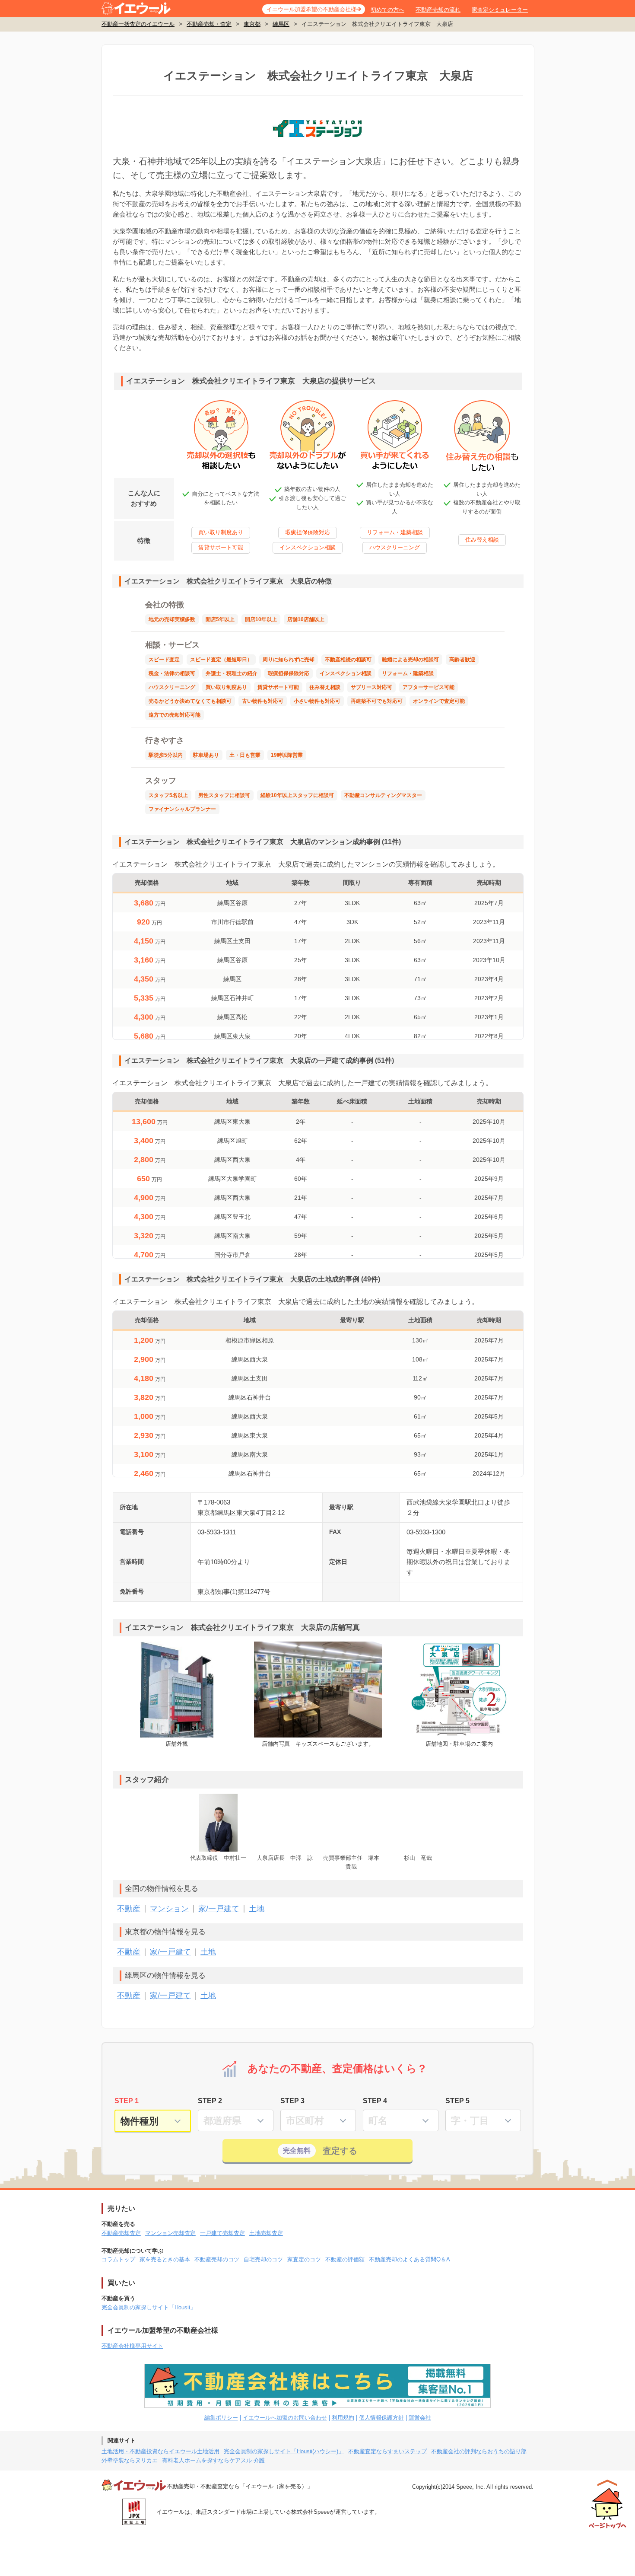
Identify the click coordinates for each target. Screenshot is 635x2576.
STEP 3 (292, 2101)
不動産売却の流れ (438, 10)
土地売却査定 (266, 2233)
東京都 (252, 24)
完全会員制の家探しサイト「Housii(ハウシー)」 (284, 2451)
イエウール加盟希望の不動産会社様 (311, 9)
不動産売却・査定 (209, 24)
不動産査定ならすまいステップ (387, 2451)
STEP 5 (457, 2101)
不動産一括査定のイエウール (138, 24)
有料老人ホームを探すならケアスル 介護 (213, 2460)
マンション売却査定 (170, 2233)
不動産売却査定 (121, 2233)
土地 (257, 1909)
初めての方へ (387, 10)
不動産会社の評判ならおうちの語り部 (479, 2451)
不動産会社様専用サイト (132, 2346)
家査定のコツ (304, 2259)
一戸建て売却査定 (222, 2233)
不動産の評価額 (345, 2259)
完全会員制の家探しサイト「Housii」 (149, 2307)
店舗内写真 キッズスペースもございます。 (318, 1744)
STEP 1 (127, 2101)
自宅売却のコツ (263, 2259)
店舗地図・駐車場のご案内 (459, 1744)
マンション (169, 1909)
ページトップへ (608, 2504)
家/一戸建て (219, 1909)
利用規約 (343, 2418)
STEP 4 (375, 2101)
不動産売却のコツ (217, 2259)
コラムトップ (118, 2259)
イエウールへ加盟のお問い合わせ (285, 2418)
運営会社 (420, 2418)
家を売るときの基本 (165, 2259)
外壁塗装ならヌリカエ (130, 2460)
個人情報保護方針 (381, 2418)
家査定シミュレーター (500, 10)
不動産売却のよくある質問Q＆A (410, 2259)
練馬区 (281, 24)
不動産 (129, 1909)
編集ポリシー (221, 2418)
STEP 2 (210, 2101)
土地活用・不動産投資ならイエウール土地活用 (160, 2451)
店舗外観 (177, 1744)
